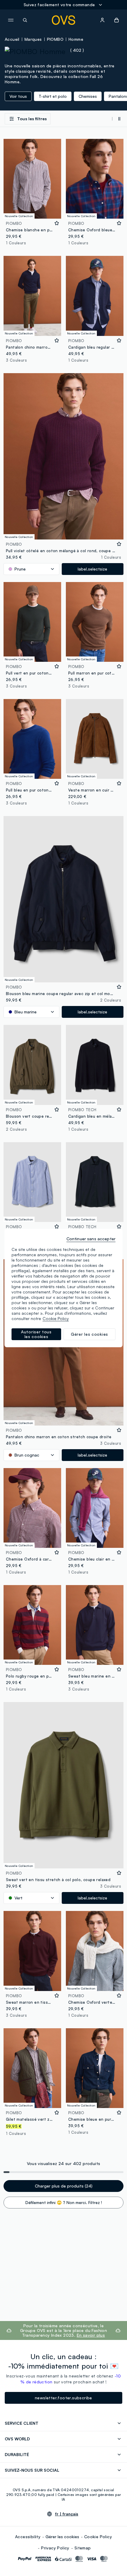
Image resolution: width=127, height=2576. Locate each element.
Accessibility (28, 2537)
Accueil (12, 39)
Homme (76, 39)
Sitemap (83, 2548)
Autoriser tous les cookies (36, 1334)
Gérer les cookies (62, 2537)
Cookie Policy (98, 2537)
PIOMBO (55, 39)
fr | (67, 2514)
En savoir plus (91, 2335)
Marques (33, 39)
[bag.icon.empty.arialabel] (117, 20)
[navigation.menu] (11, 20)
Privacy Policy (55, 2548)
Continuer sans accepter (91, 1239)
